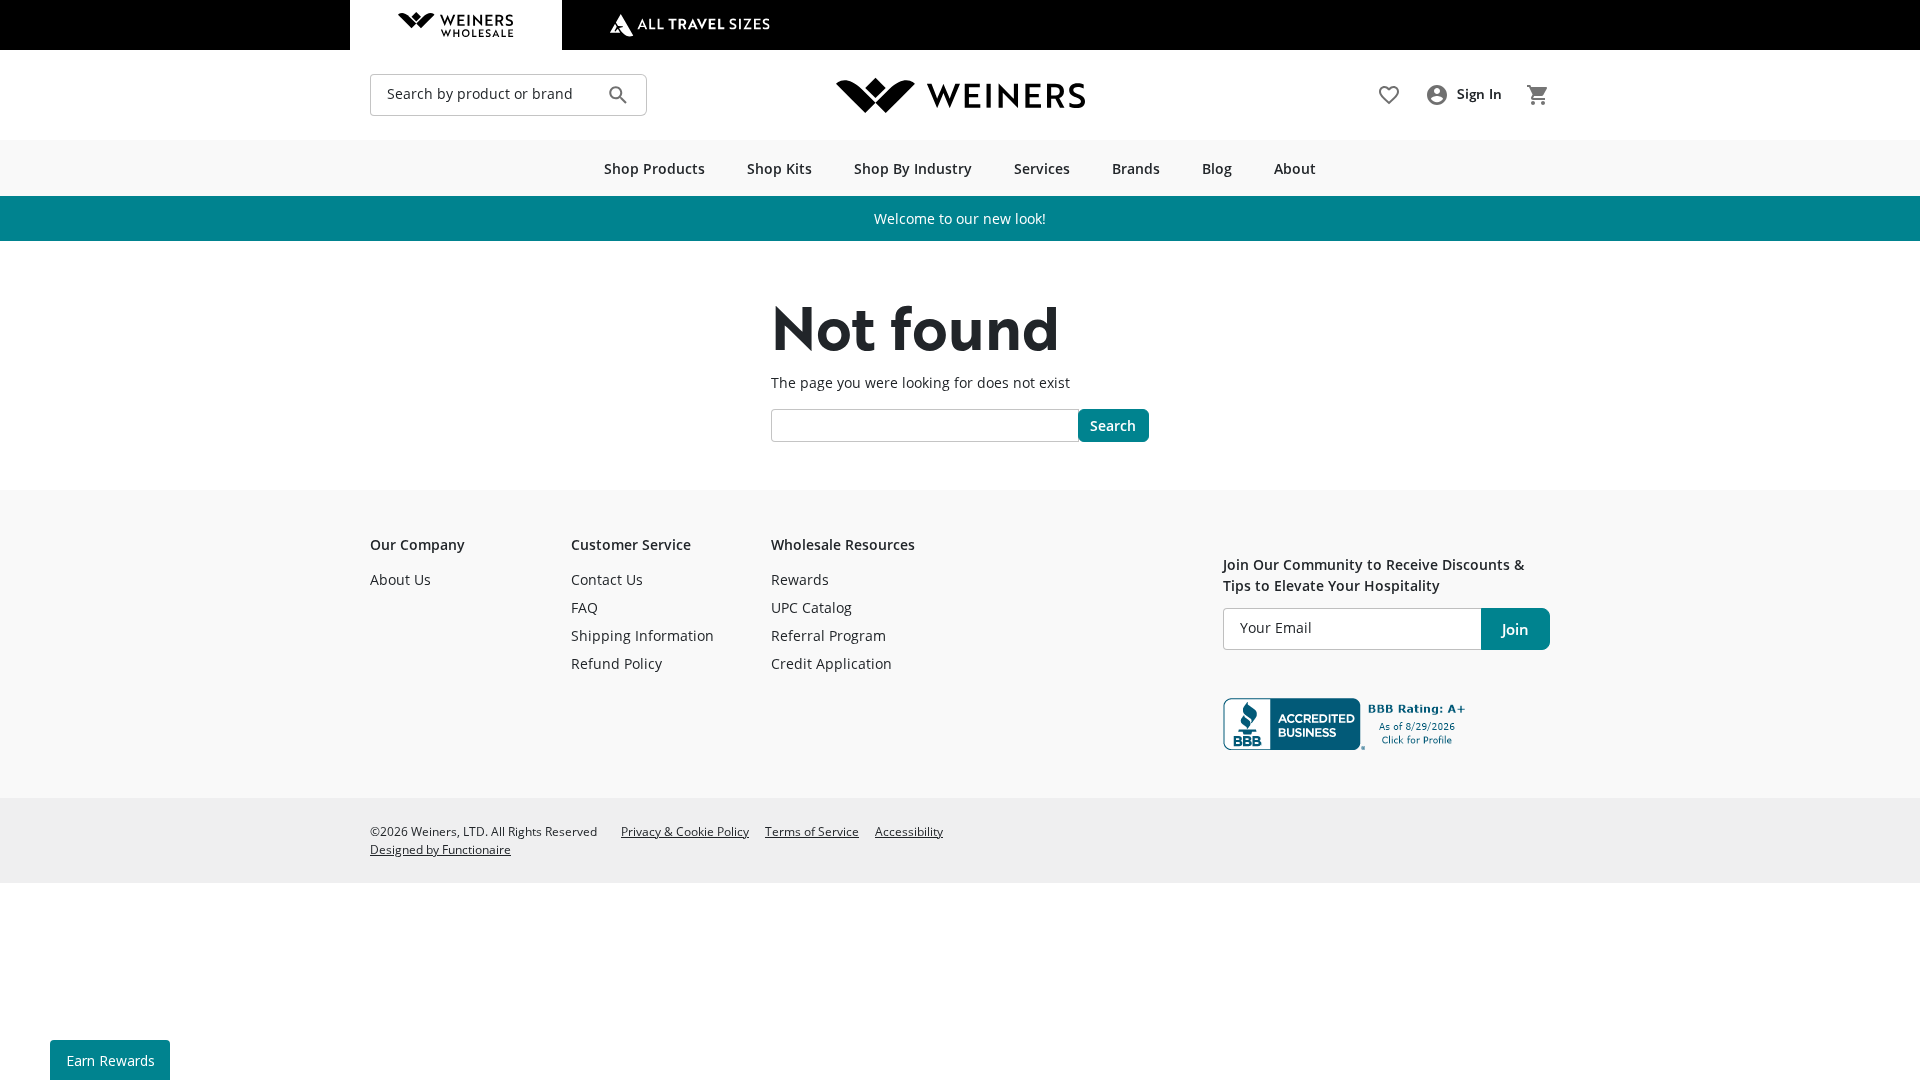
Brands (1136, 168)
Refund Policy (616, 663)
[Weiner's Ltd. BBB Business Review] (1386, 724)
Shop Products (654, 168)
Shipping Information (642, 635)
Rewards (800, 579)
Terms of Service (812, 831)
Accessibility (909, 831)
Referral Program (828, 635)
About (1295, 168)
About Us (400, 579)
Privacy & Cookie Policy (685, 831)
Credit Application (831, 663)
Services (1042, 168)
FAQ (584, 607)
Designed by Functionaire (440, 849)
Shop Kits (779, 168)
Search (1113, 425)
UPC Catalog (811, 607)
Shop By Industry (913, 168)
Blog (1217, 168)
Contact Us (607, 579)
